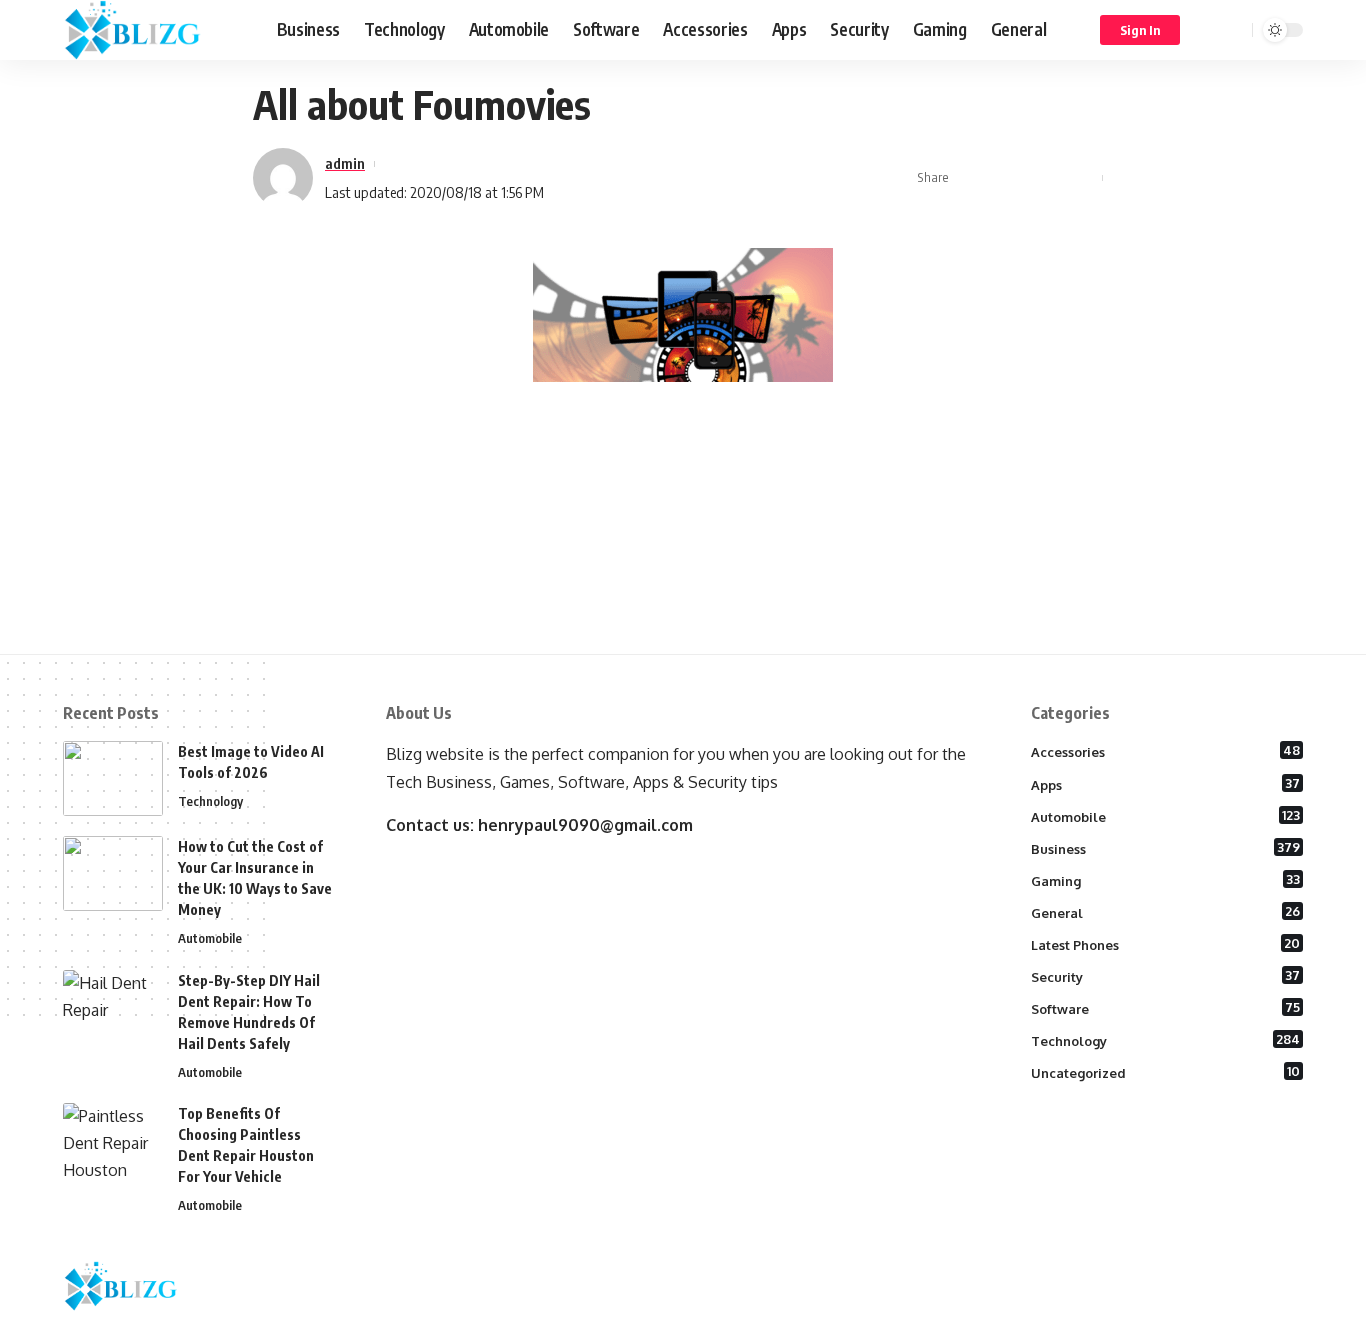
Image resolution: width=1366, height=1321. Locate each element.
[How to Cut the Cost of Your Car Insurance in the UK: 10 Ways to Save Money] (113, 873)
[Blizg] (154, 30)
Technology (210, 801)
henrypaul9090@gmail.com (585, 825)
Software (1166, 1008)
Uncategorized (1166, 1072)
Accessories (1166, 751)
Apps (1166, 784)
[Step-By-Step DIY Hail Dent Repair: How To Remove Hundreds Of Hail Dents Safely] (113, 1007)
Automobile (210, 938)
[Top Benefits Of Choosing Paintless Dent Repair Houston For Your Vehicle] (113, 1140)
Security (1166, 976)
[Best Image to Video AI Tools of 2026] (113, 778)
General (1166, 912)
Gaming (1166, 880)
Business (1166, 848)
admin (345, 163)
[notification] (1208, 30)
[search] (1234, 30)
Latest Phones (1166, 944)
